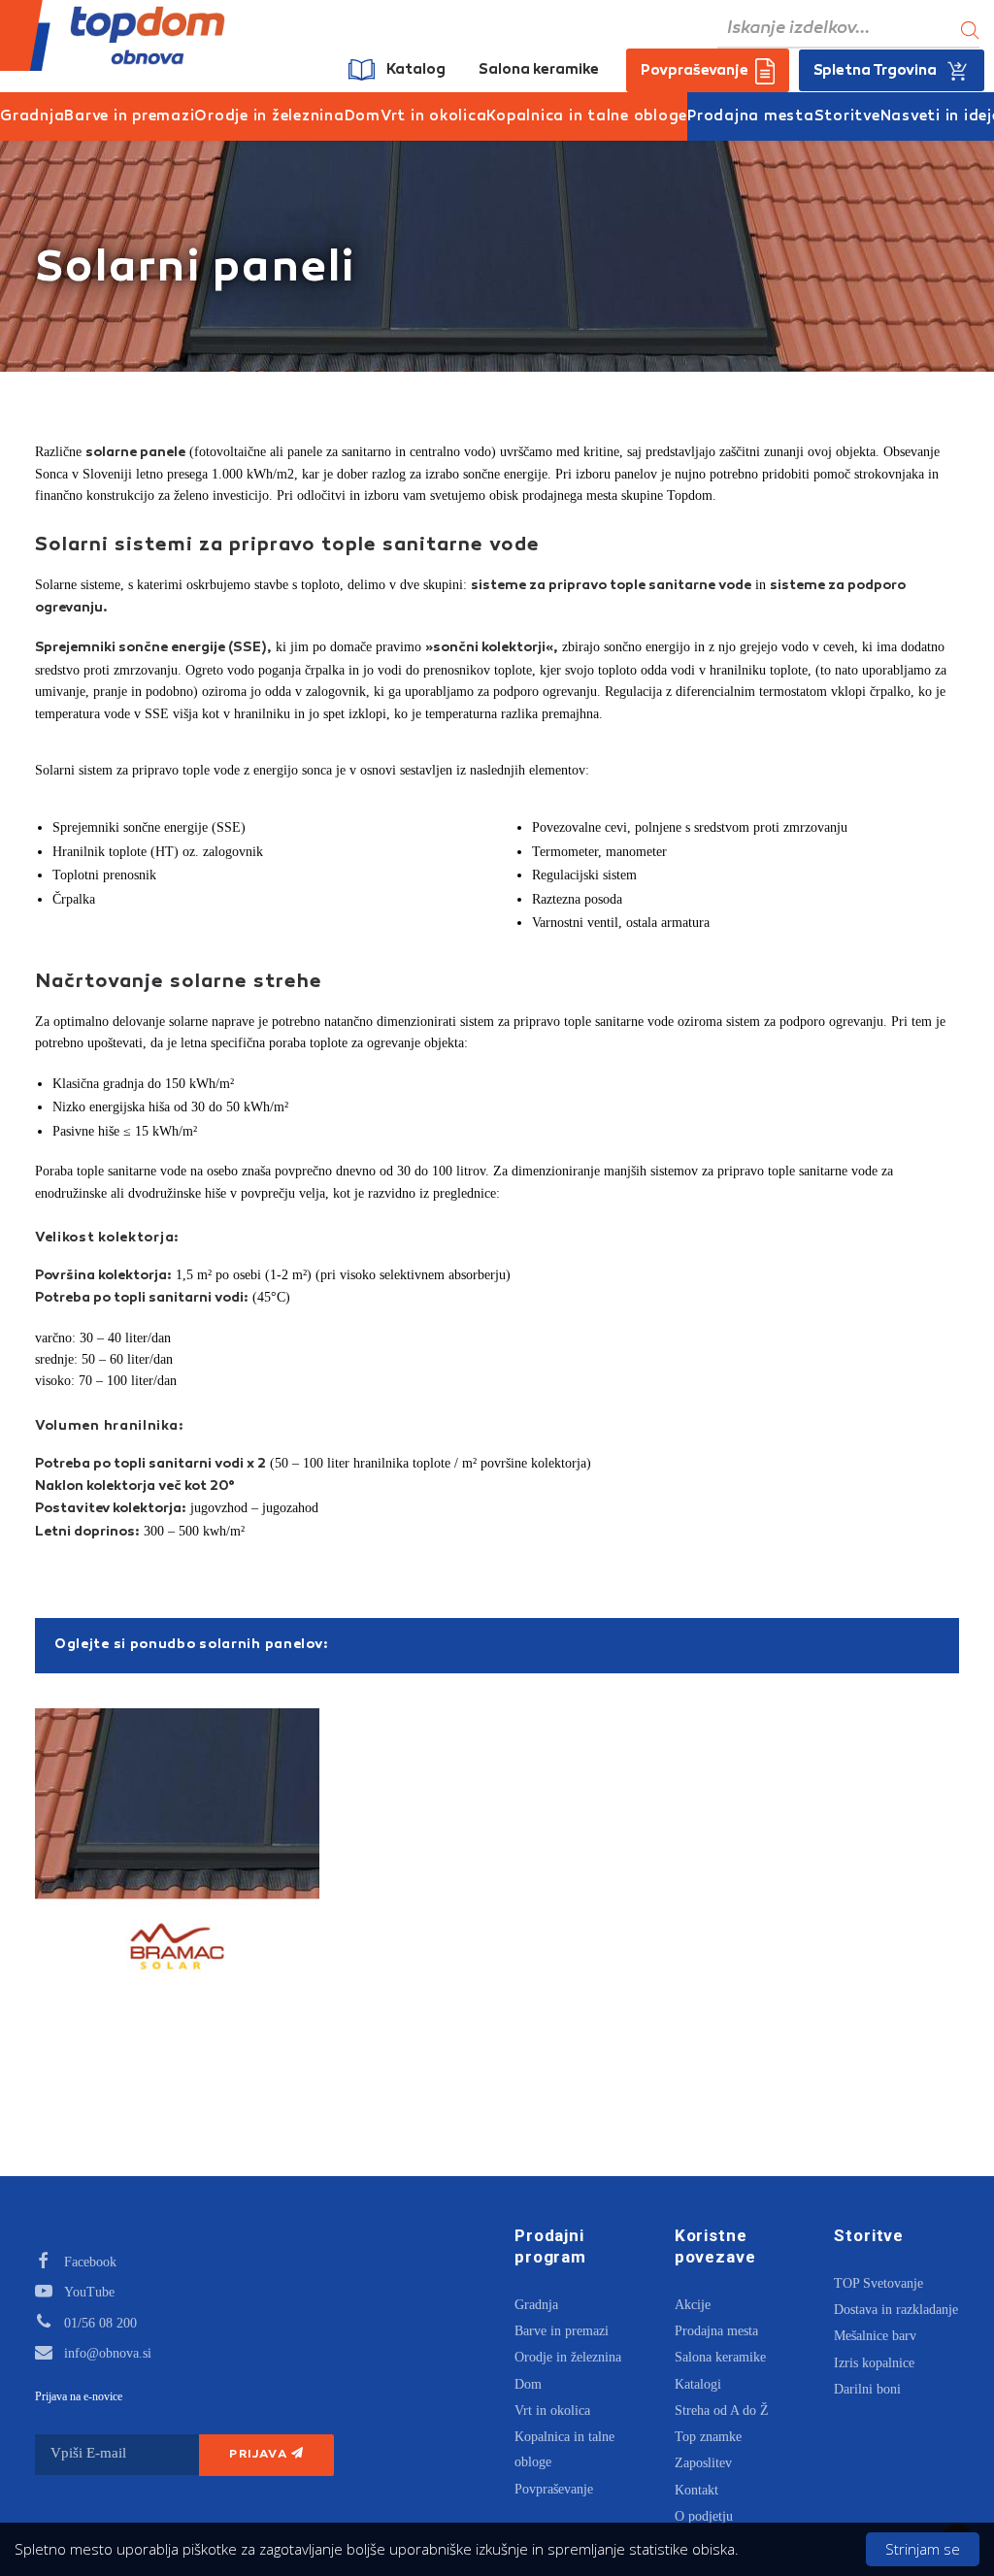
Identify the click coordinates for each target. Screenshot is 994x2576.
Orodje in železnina (269, 117)
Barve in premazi (129, 117)
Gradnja (32, 117)
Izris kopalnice (874, 2363)
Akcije (693, 2305)
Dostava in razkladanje (896, 2310)
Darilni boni (867, 2389)
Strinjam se (923, 2549)
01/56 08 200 (100, 2323)
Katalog (416, 70)
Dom (363, 117)
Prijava (260, 2455)
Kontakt (696, 2490)
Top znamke (708, 2437)
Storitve (847, 117)
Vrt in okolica (434, 117)
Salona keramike (539, 70)
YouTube (89, 2292)
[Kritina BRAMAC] (177, 1850)
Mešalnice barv (875, 2336)
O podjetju (704, 2516)
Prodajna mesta (751, 117)
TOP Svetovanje (878, 2283)
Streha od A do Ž (722, 2411)
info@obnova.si (108, 2353)
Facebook (90, 2262)
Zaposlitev (703, 2463)
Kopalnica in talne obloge (587, 117)
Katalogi (698, 2384)
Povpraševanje (554, 2489)
